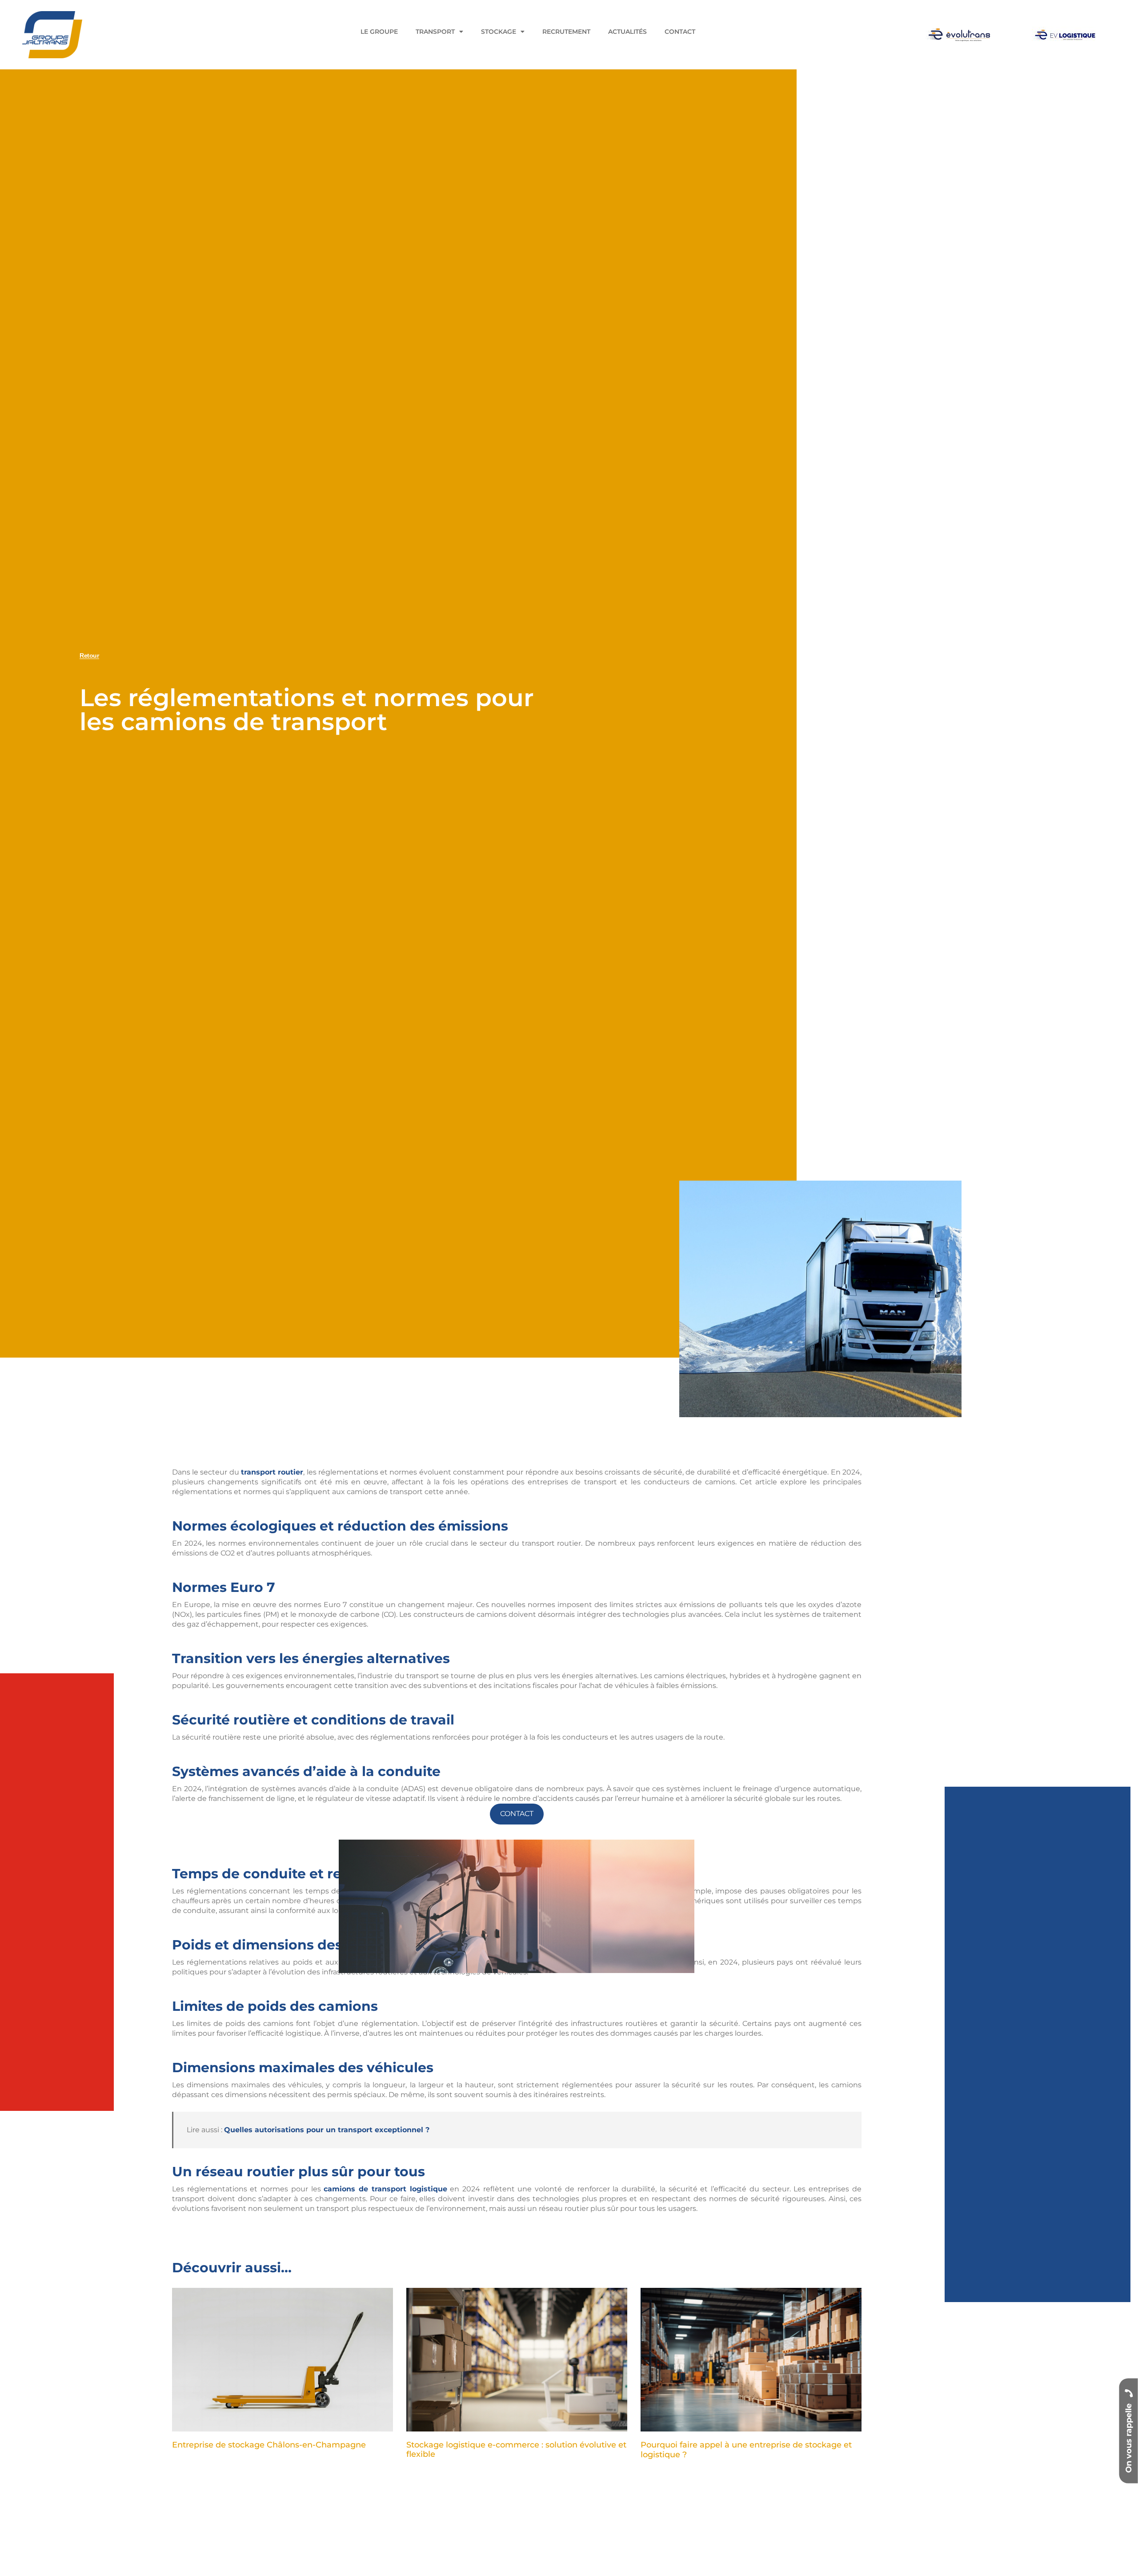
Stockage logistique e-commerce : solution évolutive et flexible (516, 2450)
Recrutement (566, 32)
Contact (680, 32)
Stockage (499, 32)
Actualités (627, 32)
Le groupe (379, 32)
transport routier (272, 1472)
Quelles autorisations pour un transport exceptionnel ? (327, 2130)
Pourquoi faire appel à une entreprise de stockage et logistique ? (746, 2450)
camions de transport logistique (385, 2189)
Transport (435, 32)
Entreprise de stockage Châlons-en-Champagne (269, 2445)
